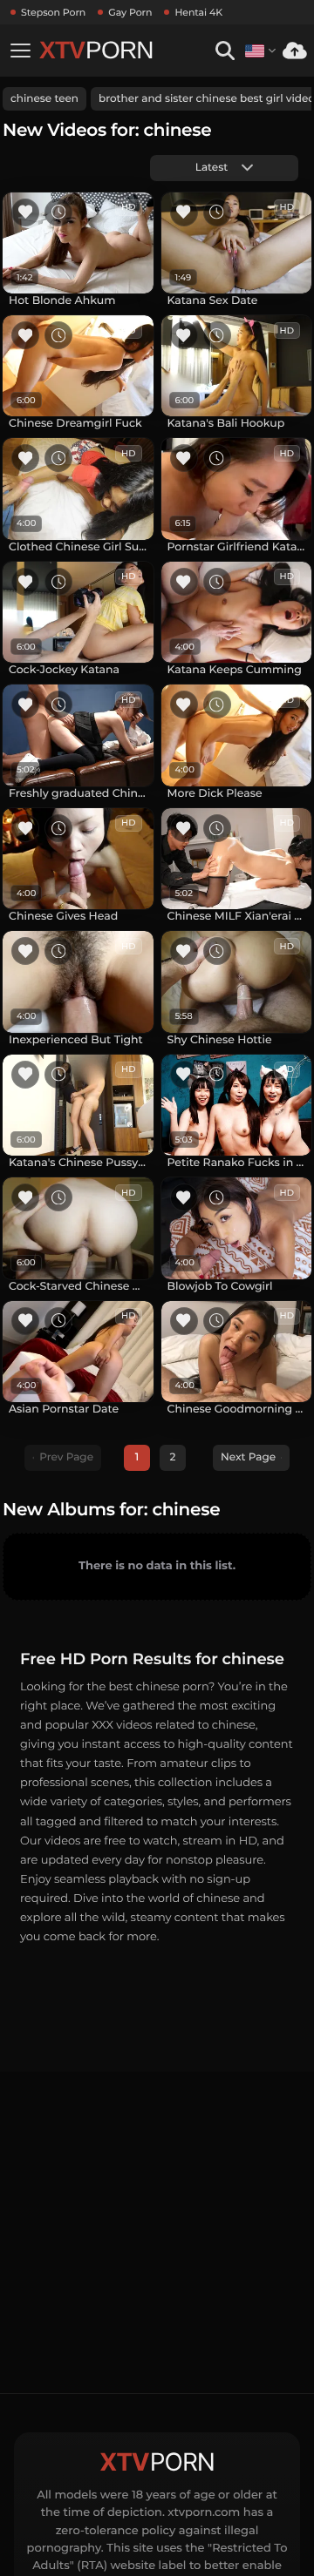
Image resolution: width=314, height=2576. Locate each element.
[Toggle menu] (20, 51)
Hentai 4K (198, 12)
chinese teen (44, 99)
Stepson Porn (53, 12)
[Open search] (225, 51)
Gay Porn (130, 12)
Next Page (248, 1457)
